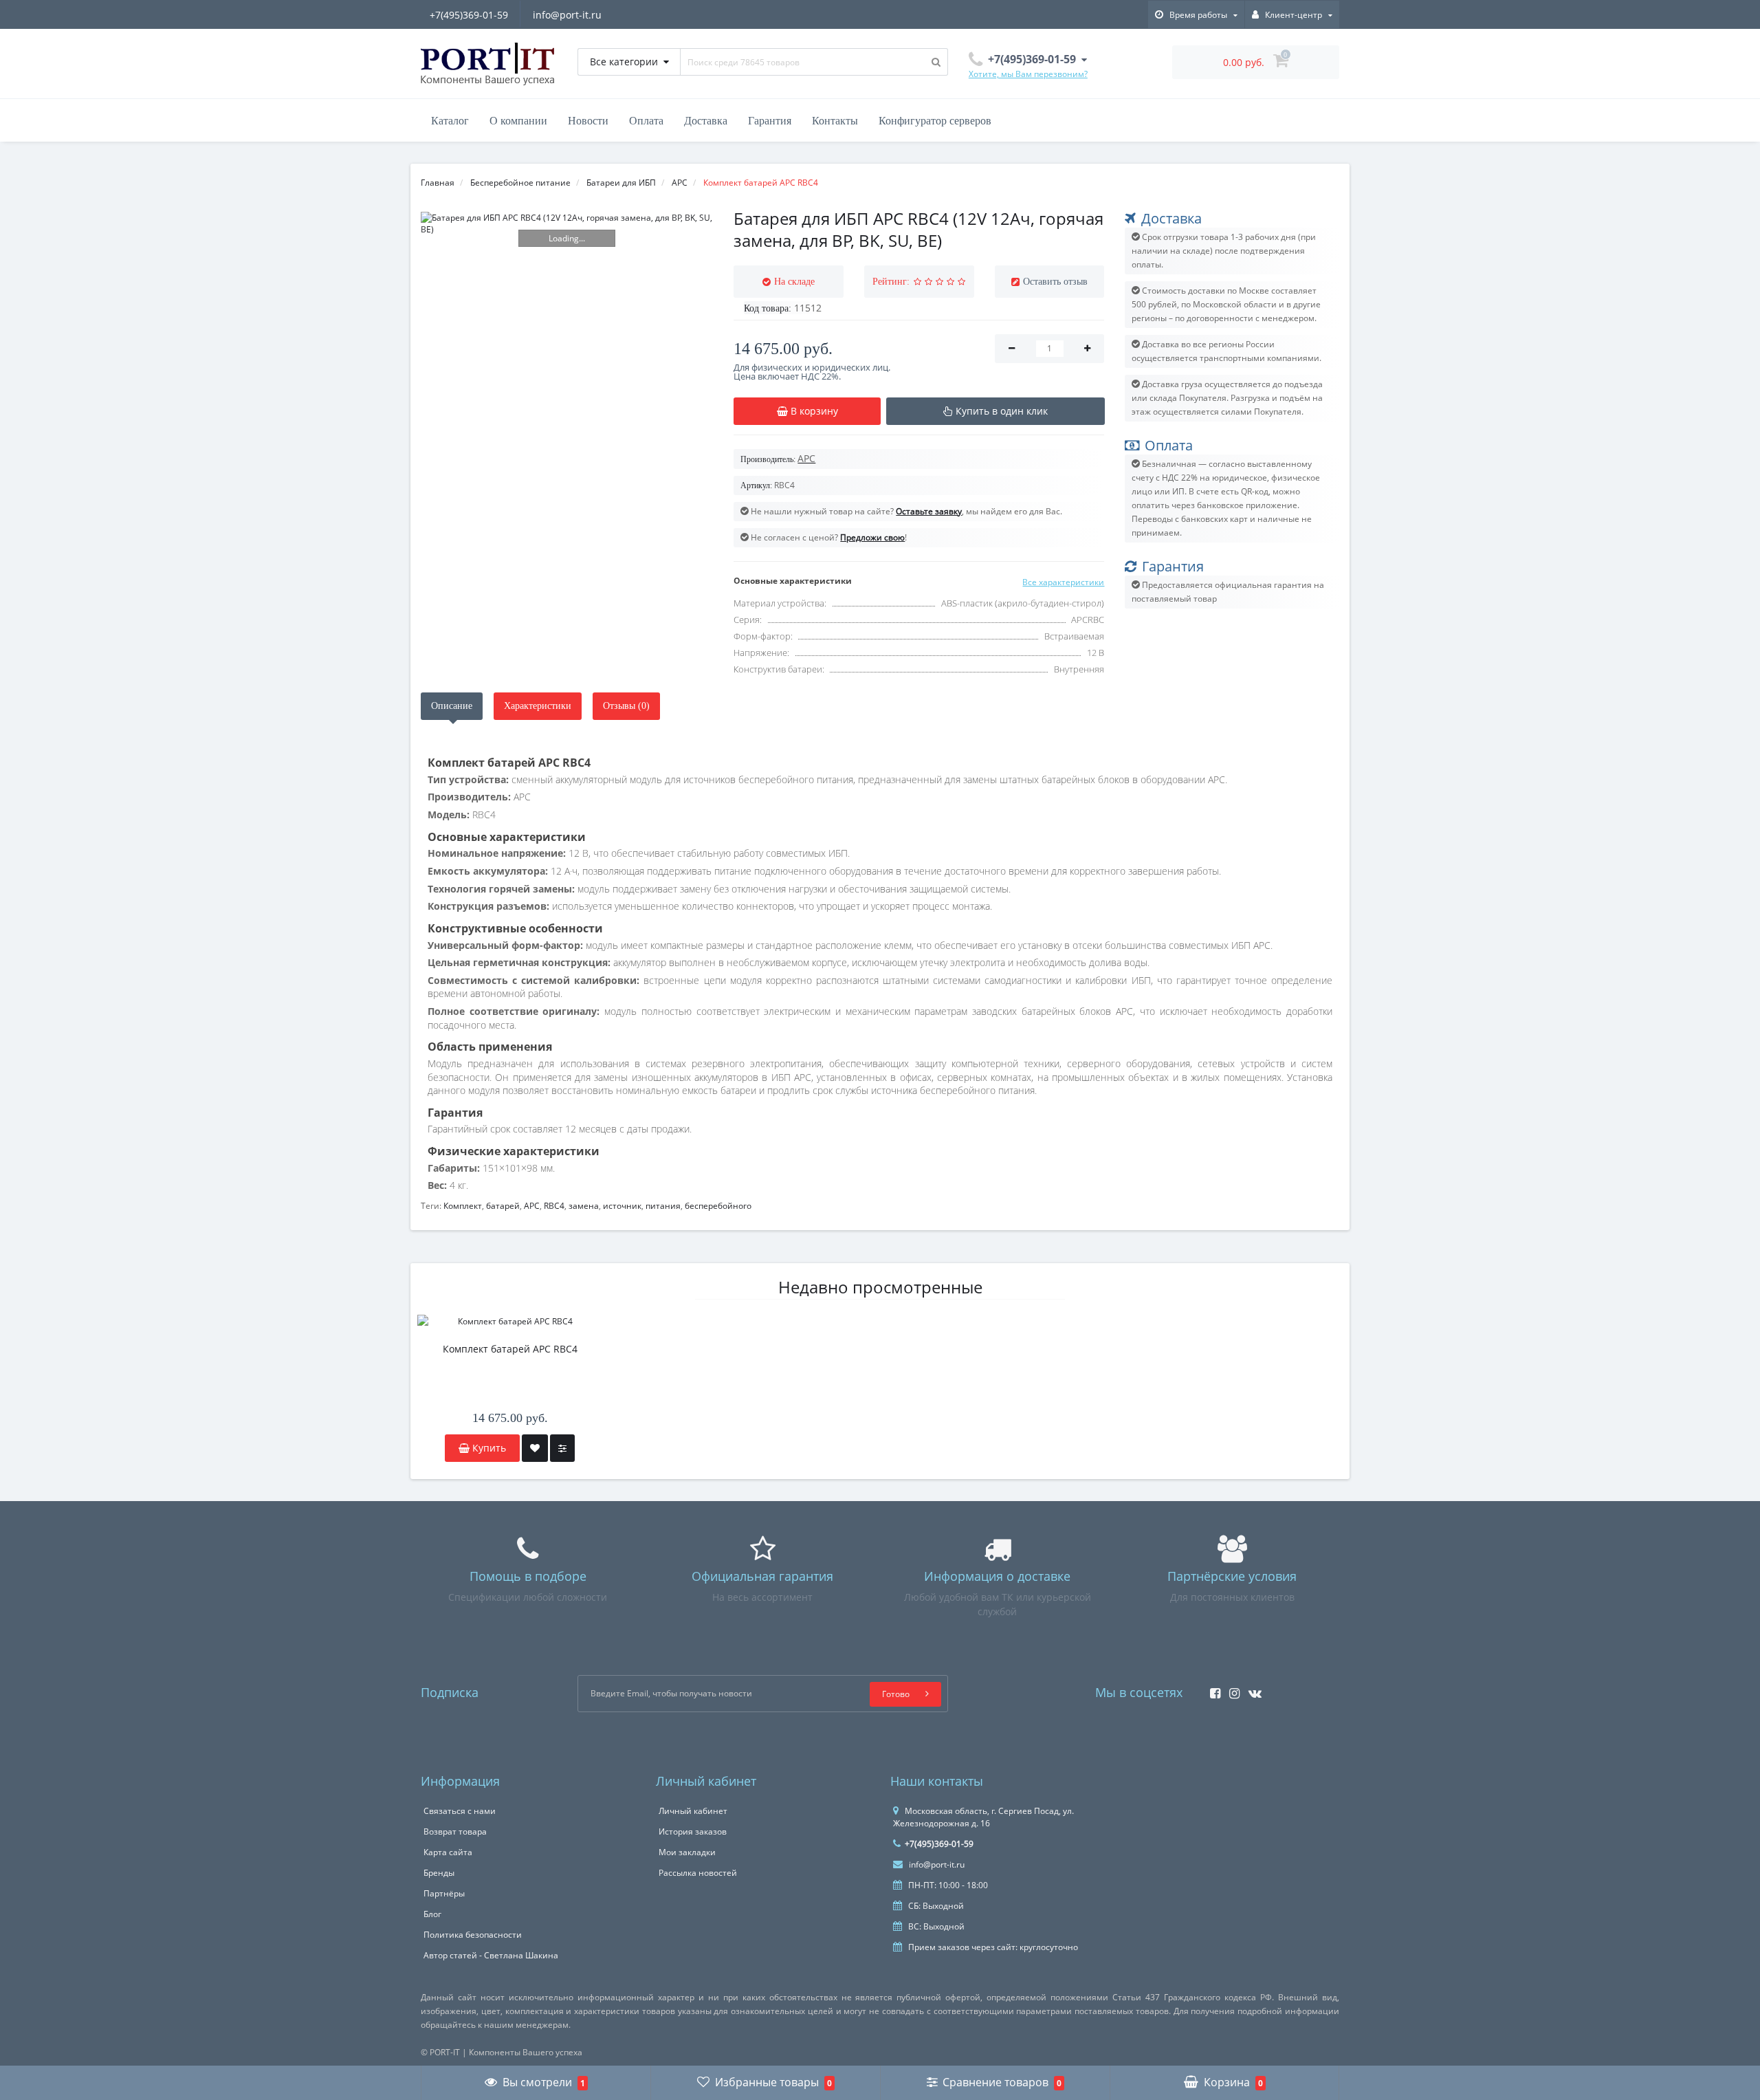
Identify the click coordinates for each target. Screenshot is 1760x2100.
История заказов (693, 1831)
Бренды (439, 1873)
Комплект (463, 1206)
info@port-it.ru (567, 15)
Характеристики (538, 706)
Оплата (646, 121)
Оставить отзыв (1055, 282)
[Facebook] (1212, 1689)
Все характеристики (1063, 582)
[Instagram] (1231, 1689)
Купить (488, 1448)
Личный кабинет (693, 1811)
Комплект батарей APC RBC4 (510, 1349)
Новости (588, 121)
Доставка (706, 121)
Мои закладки (687, 1852)
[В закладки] (535, 1448)
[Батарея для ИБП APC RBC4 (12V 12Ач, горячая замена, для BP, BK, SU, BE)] (567, 223)
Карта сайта (448, 1852)
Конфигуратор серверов (935, 121)
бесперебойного (718, 1206)
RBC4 (554, 1206)
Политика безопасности (473, 1935)
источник (622, 1206)
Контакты (835, 121)
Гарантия (770, 121)
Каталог (450, 121)
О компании (518, 121)
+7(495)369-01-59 (469, 15)
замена (584, 1206)
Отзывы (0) (626, 706)
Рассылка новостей (698, 1873)
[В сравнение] (562, 1448)
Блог (432, 1914)
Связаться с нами (460, 1811)
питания (663, 1206)
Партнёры (444, 1893)
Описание (452, 706)
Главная (438, 183)
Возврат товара (455, 1831)
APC (532, 1206)
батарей (503, 1206)
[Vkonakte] (1252, 1689)
